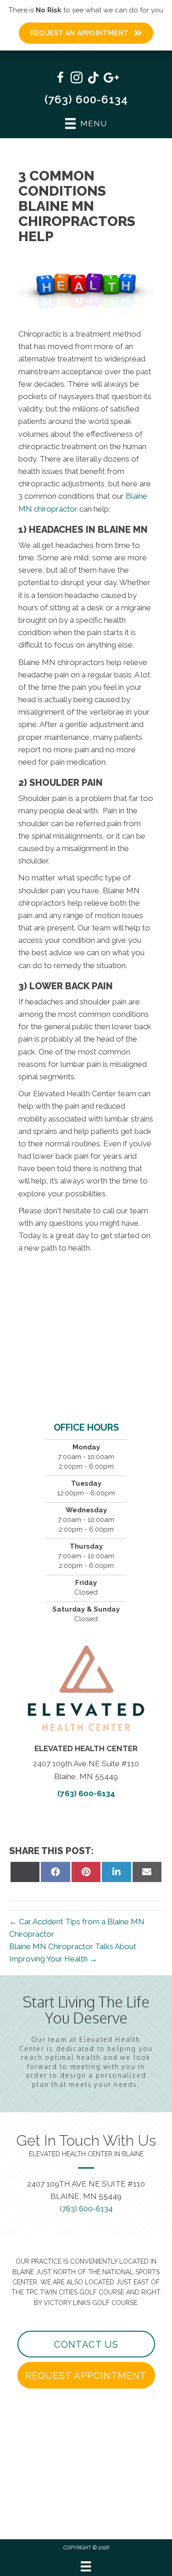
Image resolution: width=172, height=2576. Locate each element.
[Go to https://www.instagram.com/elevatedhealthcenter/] (77, 79)
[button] (86, 2344)
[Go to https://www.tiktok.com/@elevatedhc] (93, 79)
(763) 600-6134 (86, 99)
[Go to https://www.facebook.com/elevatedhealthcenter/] (60, 79)
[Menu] (86, 2566)
